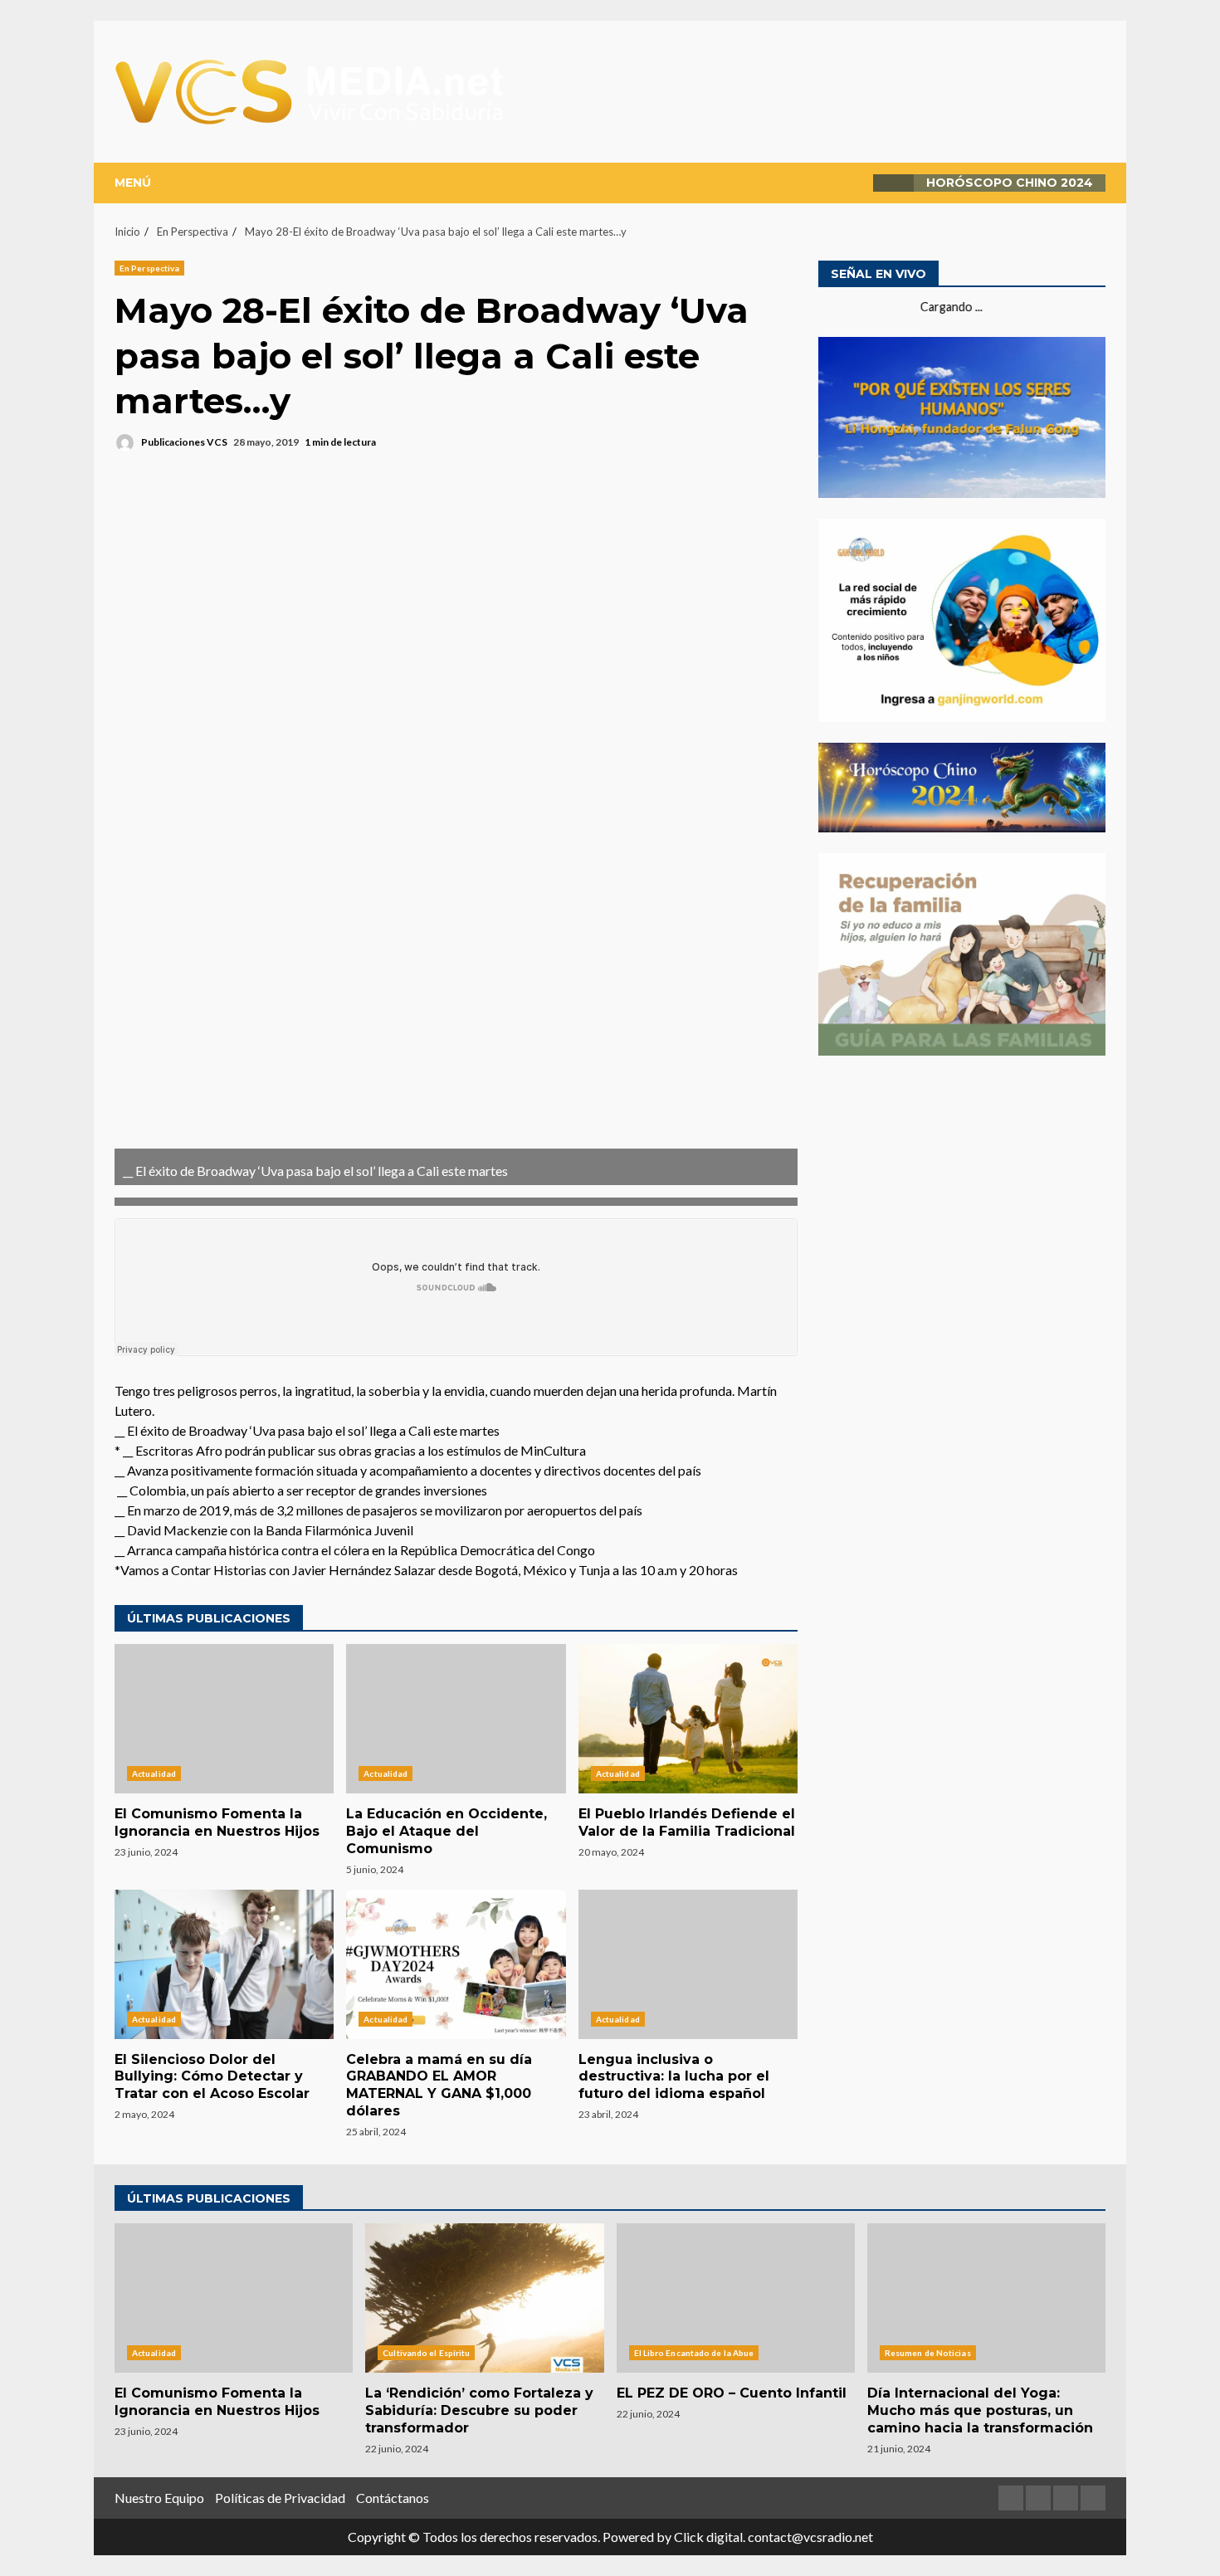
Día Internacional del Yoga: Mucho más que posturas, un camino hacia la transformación (986, 2298)
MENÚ (133, 183)
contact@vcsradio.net (810, 2537)
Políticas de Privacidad (280, 2498)
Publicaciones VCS (183, 442)
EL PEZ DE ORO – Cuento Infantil (736, 2298)
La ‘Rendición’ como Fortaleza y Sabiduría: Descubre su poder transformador (484, 2298)
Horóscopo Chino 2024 (1010, 183)
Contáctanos (393, 2498)
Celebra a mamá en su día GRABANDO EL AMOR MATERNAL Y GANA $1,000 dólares (456, 1964)
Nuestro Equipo (159, 2498)
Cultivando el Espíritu (426, 2353)
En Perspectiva (149, 268)
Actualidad (154, 1773)
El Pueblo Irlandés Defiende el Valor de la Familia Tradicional (688, 1719)
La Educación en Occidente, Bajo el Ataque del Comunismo (456, 1719)
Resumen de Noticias (928, 2353)
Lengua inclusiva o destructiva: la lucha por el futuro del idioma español (688, 1964)
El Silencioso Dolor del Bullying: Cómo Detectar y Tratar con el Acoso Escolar (224, 1964)
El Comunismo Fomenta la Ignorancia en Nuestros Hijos (224, 1719)
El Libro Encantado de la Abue (694, 2353)
